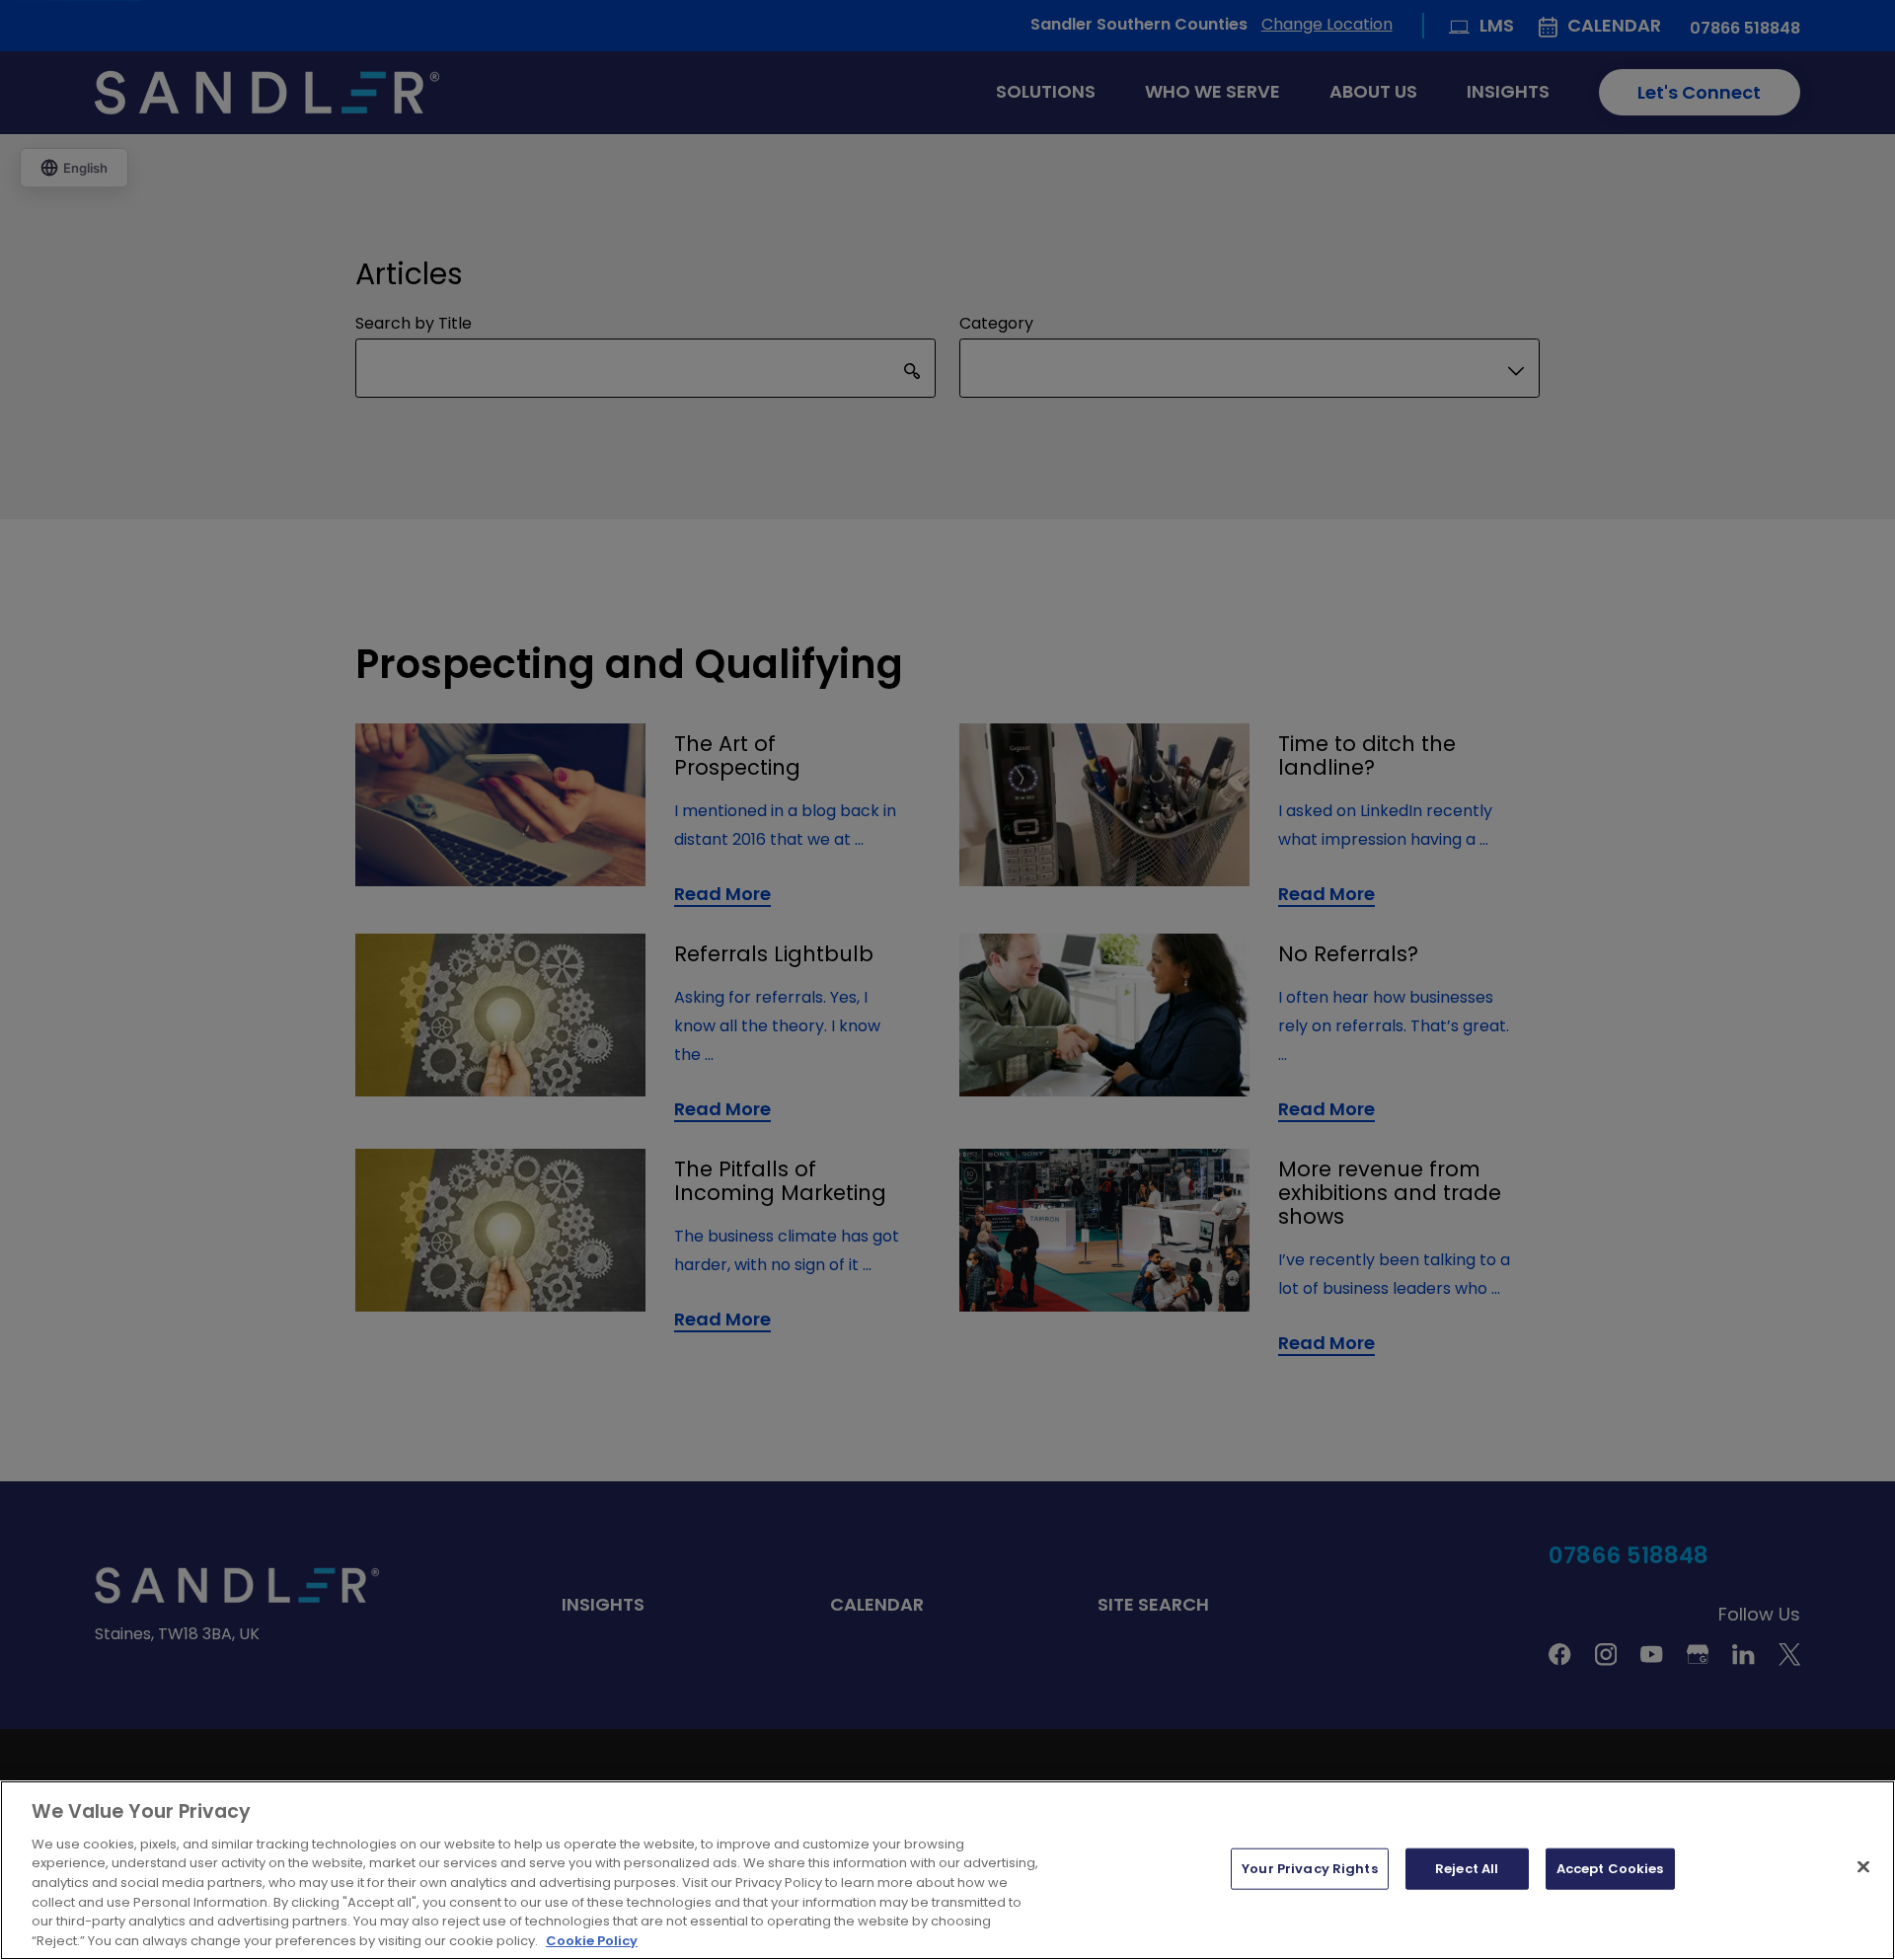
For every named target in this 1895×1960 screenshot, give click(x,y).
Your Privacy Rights (1309, 1869)
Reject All (1467, 1869)
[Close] (1863, 1866)
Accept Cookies (1610, 1869)
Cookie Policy (592, 1940)
